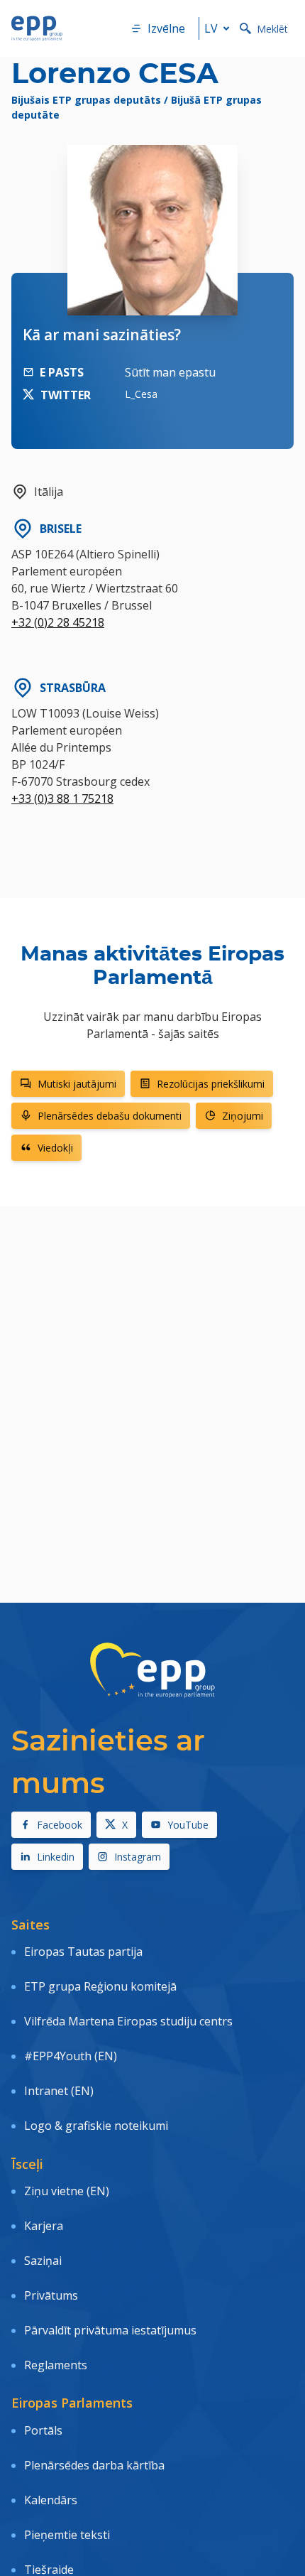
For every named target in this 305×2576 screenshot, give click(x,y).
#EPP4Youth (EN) (71, 2056)
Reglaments (56, 2365)
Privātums (51, 2295)
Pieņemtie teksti (67, 2535)
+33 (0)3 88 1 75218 (62, 799)
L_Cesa (141, 394)
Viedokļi (55, 1148)
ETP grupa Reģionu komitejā (100, 1986)
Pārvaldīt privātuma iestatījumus (110, 2330)
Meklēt (272, 29)
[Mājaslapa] (37, 28)
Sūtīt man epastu (170, 372)
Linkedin (56, 1857)
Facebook (60, 1825)
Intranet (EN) (59, 2091)
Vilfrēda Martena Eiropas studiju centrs (128, 2021)
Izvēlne (166, 28)
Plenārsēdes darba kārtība (94, 2465)
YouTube (188, 1825)
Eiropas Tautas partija (83, 1952)
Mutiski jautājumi (77, 1084)
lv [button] (211, 28)
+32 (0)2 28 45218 (58, 622)
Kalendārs (51, 2500)
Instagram (138, 1857)
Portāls (43, 2430)
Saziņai (43, 2261)
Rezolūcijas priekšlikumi (211, 1084)
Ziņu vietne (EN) (67, 2191)
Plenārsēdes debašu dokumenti (110, 1116)
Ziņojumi (243, 1116)
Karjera (44, 2226)
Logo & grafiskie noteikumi (96, 2126)
